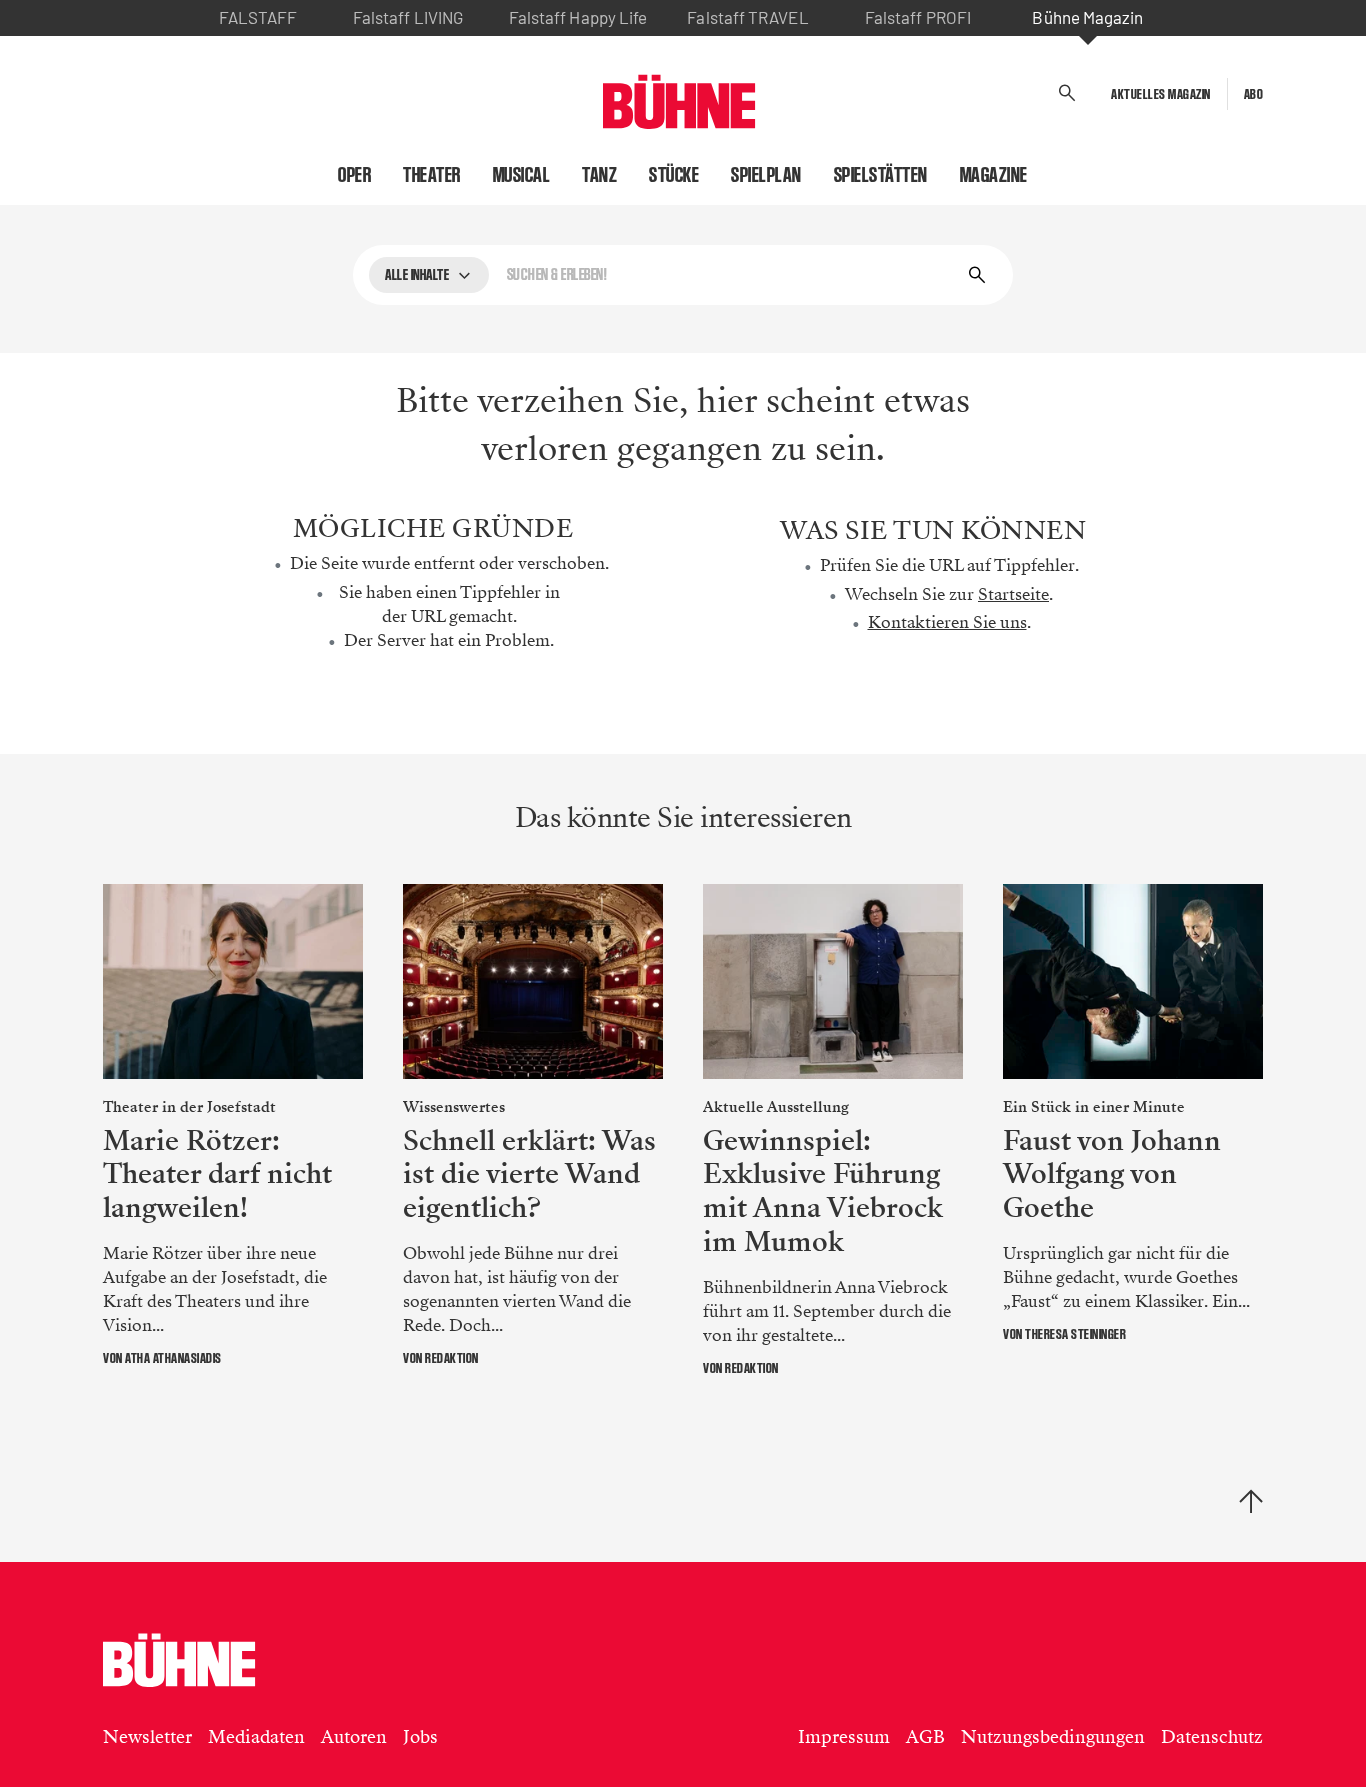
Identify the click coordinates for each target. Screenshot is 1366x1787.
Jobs (420, 1737)
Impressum (844, 1737)
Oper (354, 175)
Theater (432, 175)
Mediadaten (256, 1737)
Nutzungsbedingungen (1053, 1737)
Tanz (599, 175)
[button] (1067, 94)
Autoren (354, 1737)
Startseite (1013, 594)
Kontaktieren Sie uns (947, 622)
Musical (522, 175)
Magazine (994, 175)
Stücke (674, 175)
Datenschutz (1212, 1737)
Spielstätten (881, 175)
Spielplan (766, 175)
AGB (925, 1737)
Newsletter (147, 1737)
